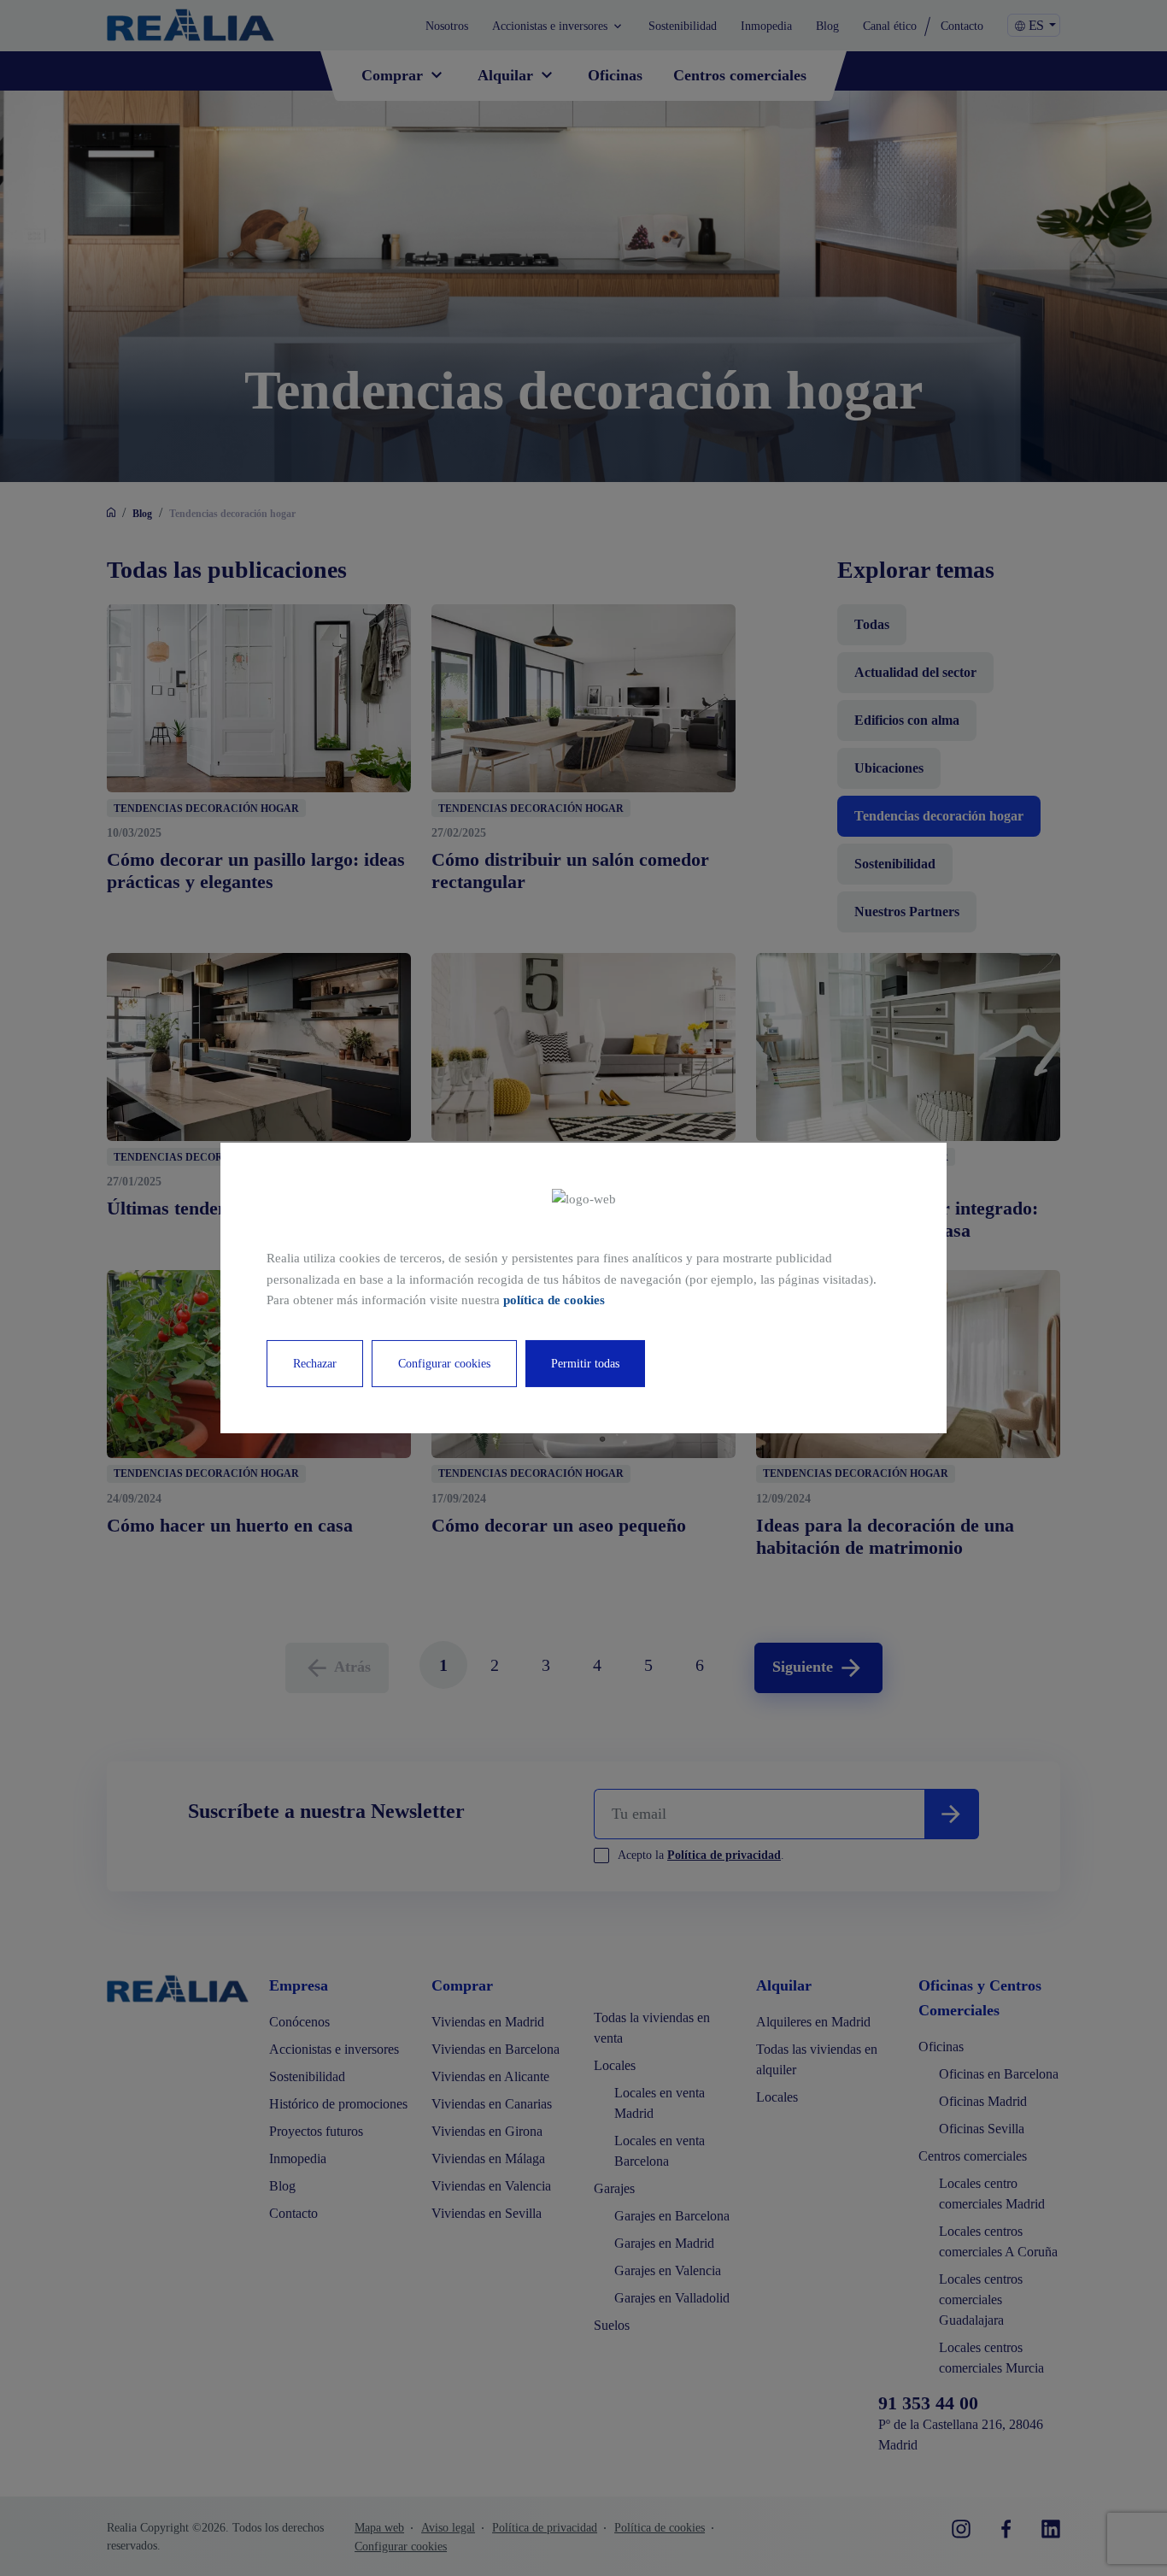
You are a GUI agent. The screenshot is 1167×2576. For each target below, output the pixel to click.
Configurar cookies (444, 1364)
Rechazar (315, 1364)
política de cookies (554, 1300)
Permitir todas (585, 1364)
